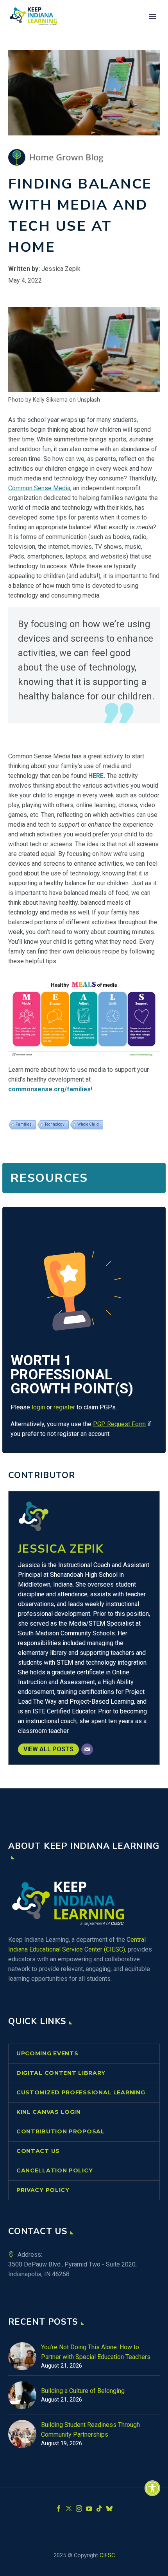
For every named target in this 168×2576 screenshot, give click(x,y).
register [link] (64, 1407)
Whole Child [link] (88, 1124)
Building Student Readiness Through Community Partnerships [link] (90, 2430)
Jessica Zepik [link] (61, 1549)
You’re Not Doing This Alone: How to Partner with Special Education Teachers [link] (96, 2352)
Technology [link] (55, 1124)
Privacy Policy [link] (43, 2190)
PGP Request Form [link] (119, 1424)
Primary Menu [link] (153, 16)
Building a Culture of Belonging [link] (83, 2391)
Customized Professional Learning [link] (81, 2092)
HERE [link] (96, 776)
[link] (152, 2488)
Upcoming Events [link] (47, 2053)
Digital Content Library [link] (61, 2073)
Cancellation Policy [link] (55, 2170)
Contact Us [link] (38, 2151)
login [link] (38, 1407)
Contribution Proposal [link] (61, 2131)
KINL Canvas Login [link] (49, 2112)
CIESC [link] (107, 2555)
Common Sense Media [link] (39, 488)
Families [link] (24, 1124)
